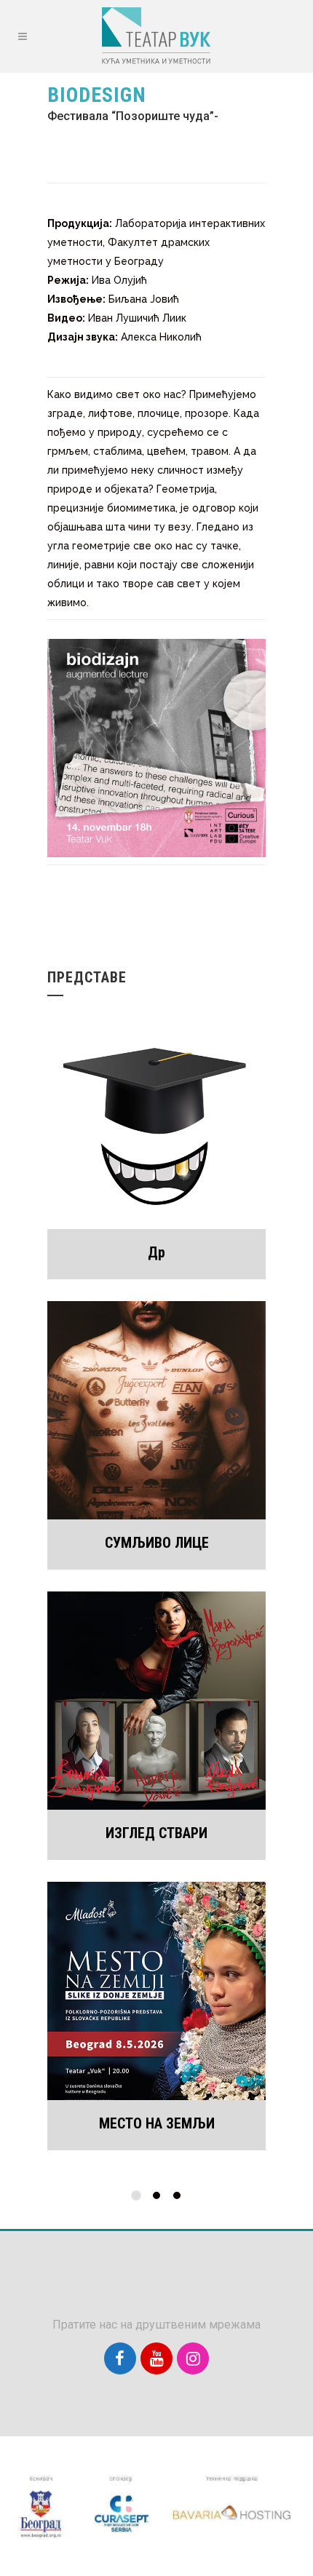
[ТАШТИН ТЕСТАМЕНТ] (156, 1120)
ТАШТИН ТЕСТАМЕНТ (157, 1252)
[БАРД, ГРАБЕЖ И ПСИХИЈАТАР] (156, 1991)
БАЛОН (156, 1833)
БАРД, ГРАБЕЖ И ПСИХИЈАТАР (156, 2123)
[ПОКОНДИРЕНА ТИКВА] (156, 1410)
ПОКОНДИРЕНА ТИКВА (156, 1543)
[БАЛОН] (156, 1701)
